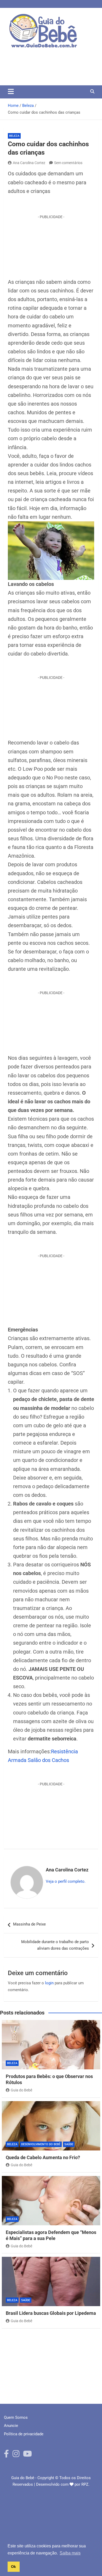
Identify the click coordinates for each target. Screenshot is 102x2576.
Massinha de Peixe (29, 1924)
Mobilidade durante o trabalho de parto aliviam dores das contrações (55, 1945)
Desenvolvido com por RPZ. (63, 2484)
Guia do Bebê (21, 2090)
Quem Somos (16, 2417)
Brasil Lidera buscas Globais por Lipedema (51, 2313)
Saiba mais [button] (70, 2553)
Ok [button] (13, 2567)
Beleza (14, 136)
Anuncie (11, 2426)
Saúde (69, 2144)
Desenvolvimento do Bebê (41, 2144)
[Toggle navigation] (11, 91)
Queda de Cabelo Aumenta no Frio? (43, 2157)
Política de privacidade (24, 2434)
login (49, 1983)
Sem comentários (68, 163)
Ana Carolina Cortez (29, 163)
